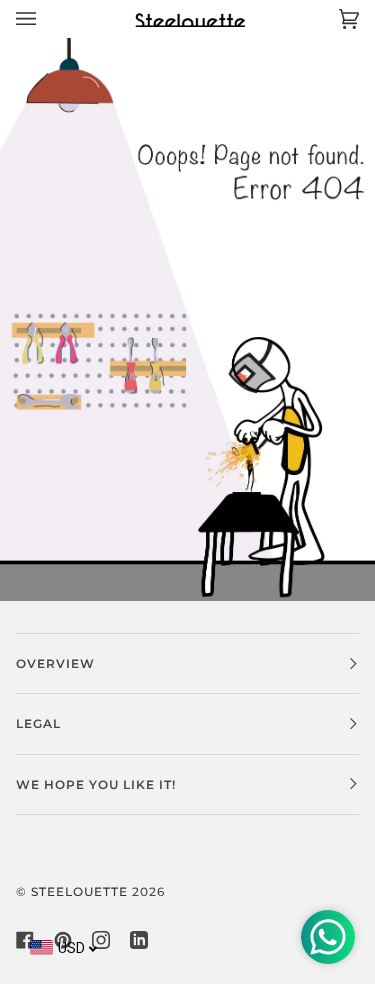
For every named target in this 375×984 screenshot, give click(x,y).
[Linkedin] (139, 940)
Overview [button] (55, 663)
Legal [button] (38, 723)
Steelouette (79, 891)
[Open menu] (46, 18)
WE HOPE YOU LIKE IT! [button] (96, 784)
